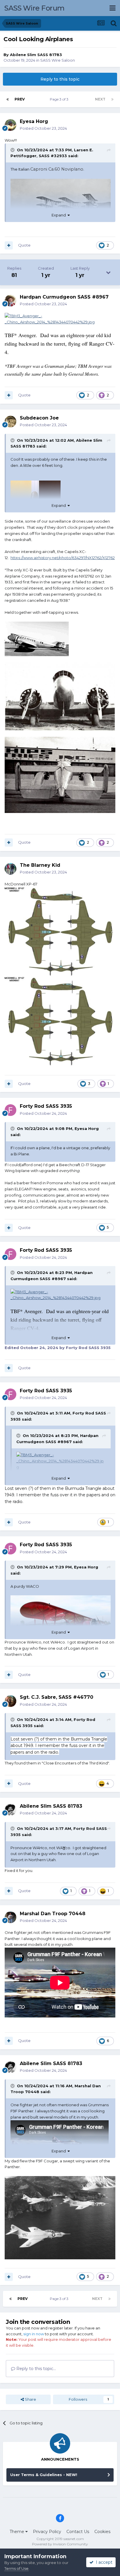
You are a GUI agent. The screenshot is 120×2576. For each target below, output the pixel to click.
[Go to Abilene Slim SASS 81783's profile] (10, 1810)
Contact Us (78, 2532)
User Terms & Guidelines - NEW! (44, 2475)
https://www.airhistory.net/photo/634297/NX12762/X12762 (63, 558)
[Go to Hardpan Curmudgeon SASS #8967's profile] (10, 301)
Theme (17, 2532)
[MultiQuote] (9, 245)
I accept (103, 2562)
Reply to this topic (60, 79)
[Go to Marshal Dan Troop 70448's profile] (10, 1917)
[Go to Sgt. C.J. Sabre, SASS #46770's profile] (10, 1701)
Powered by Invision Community (60, 2544)
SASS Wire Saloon (58, 60)
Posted (43, 128)
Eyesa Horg (87, 1128)
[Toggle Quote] (13, 150)
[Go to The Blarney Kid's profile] (10, 869)
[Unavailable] (61, 207)
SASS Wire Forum (35, 8)
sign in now (34, 2334)
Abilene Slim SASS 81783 (36, 55)
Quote (24, 245)
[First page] (8, 99)
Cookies (102, 2532)
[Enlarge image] (60, 318)
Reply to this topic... (36, 2369)
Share (30, 2399)
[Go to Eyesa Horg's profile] (10, 125)
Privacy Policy (47, 2532)
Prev (20, 99)
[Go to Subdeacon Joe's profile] (10, 422)
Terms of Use (16, 2568)
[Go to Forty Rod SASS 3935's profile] (10, 1110)
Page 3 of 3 (60, 99)
